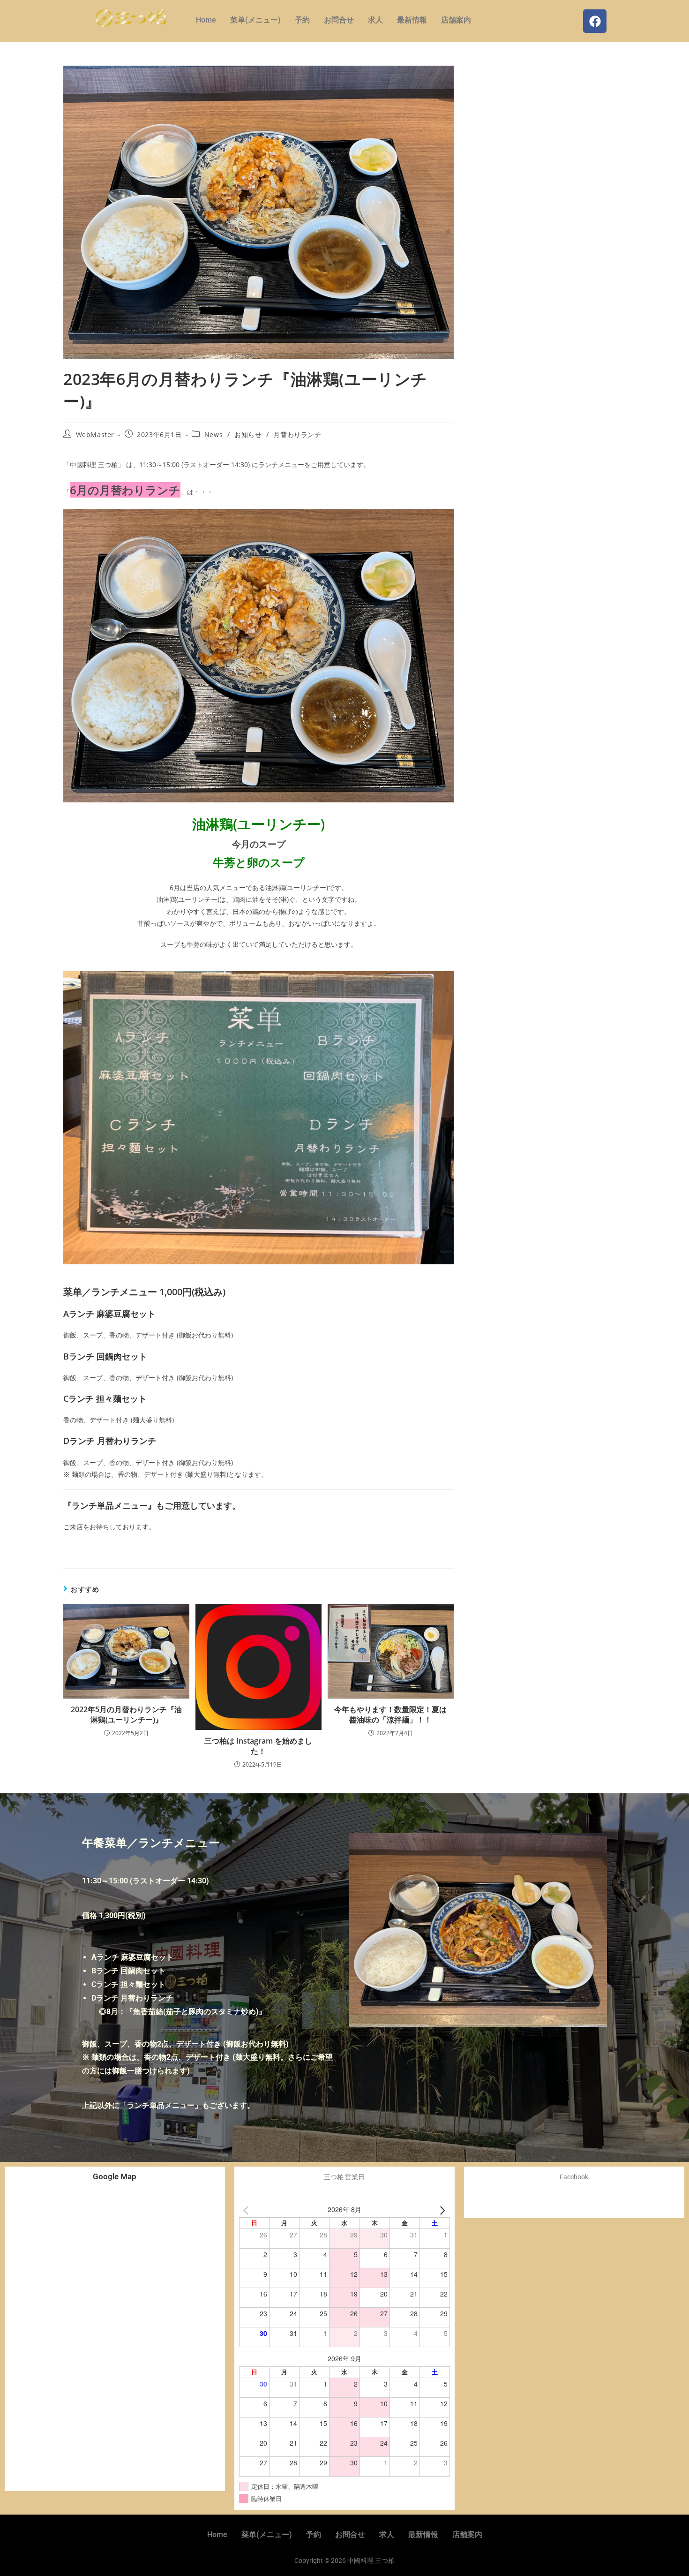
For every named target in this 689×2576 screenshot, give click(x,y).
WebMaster (95, 434)
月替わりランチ (297, 434)
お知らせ (248, 434)
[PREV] (248, 2210)
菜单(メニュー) (255, 20)
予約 (302, 20)
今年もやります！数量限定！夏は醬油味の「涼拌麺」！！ (390, 1715)
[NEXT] (441, 2210)
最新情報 (412, 20)
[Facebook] (595, 21)
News (213, 434)
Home (206, 20)
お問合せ (339, 20)
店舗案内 (456, 20)
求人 (375, 20)
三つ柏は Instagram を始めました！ (258, 1746)
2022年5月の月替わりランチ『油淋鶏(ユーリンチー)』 (126, 1715)
